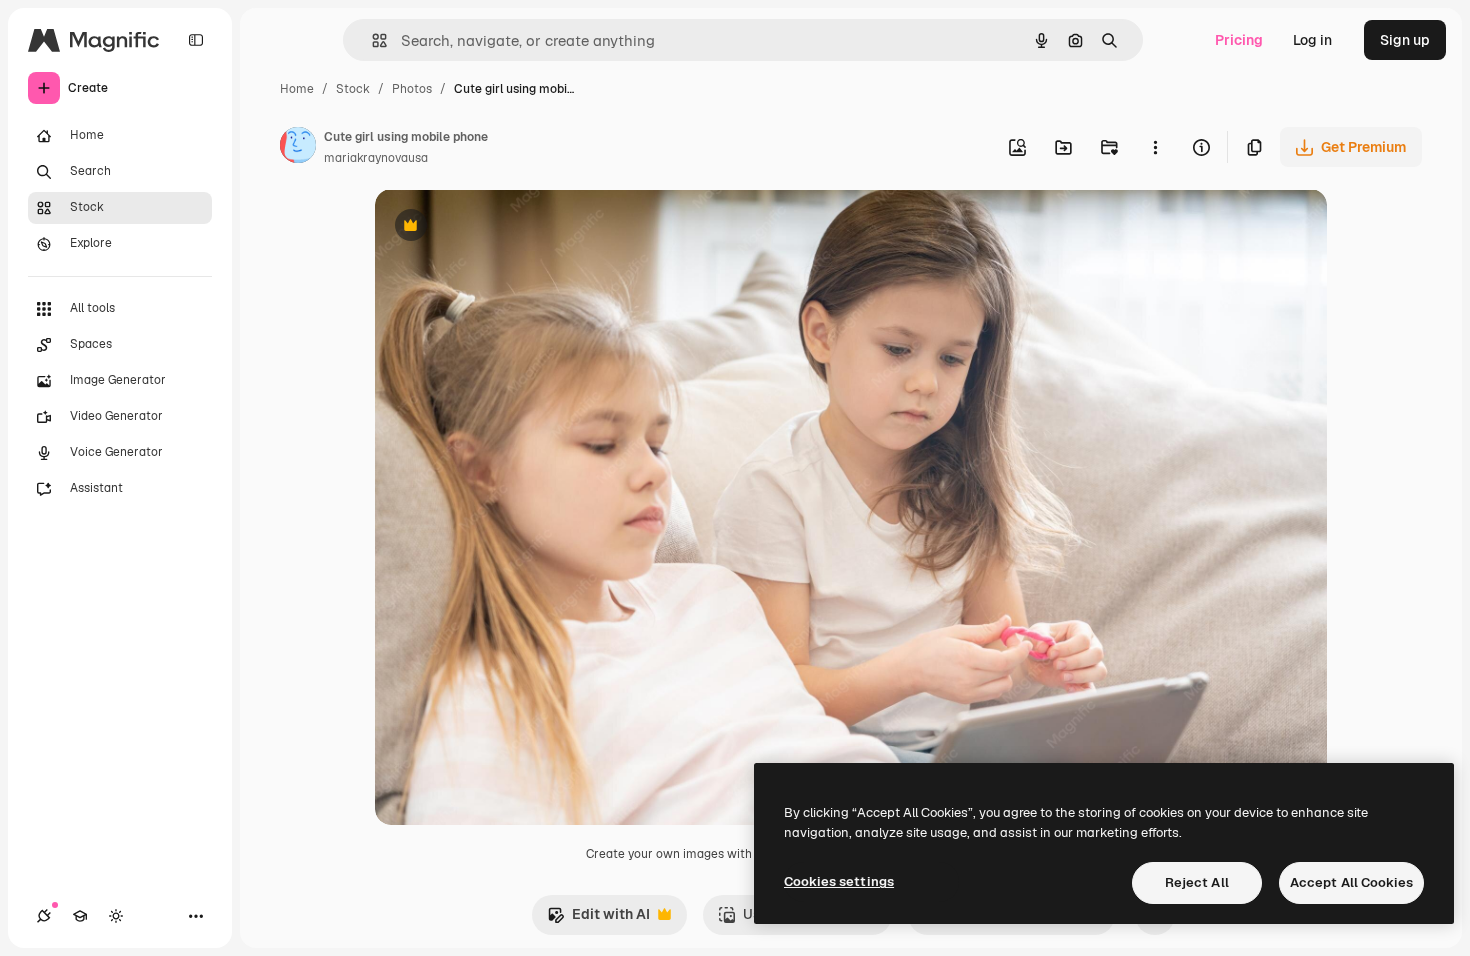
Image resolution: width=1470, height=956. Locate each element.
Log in (1312, 40)
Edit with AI (598, 919)
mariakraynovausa (376, 158)
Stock (353, 89)
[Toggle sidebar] (196, 40)
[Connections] (44, 916)
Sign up (1405, 40)
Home (297, 89)
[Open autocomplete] (371, 40)
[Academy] (80, 916)
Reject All (1197, 882)
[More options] (1155, 147)
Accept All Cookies (1351, 882)
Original (503, 227)
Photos (412, 89)
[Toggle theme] (116, 916)
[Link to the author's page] (298, 148)
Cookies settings (839, 881)
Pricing (1239, 40)
